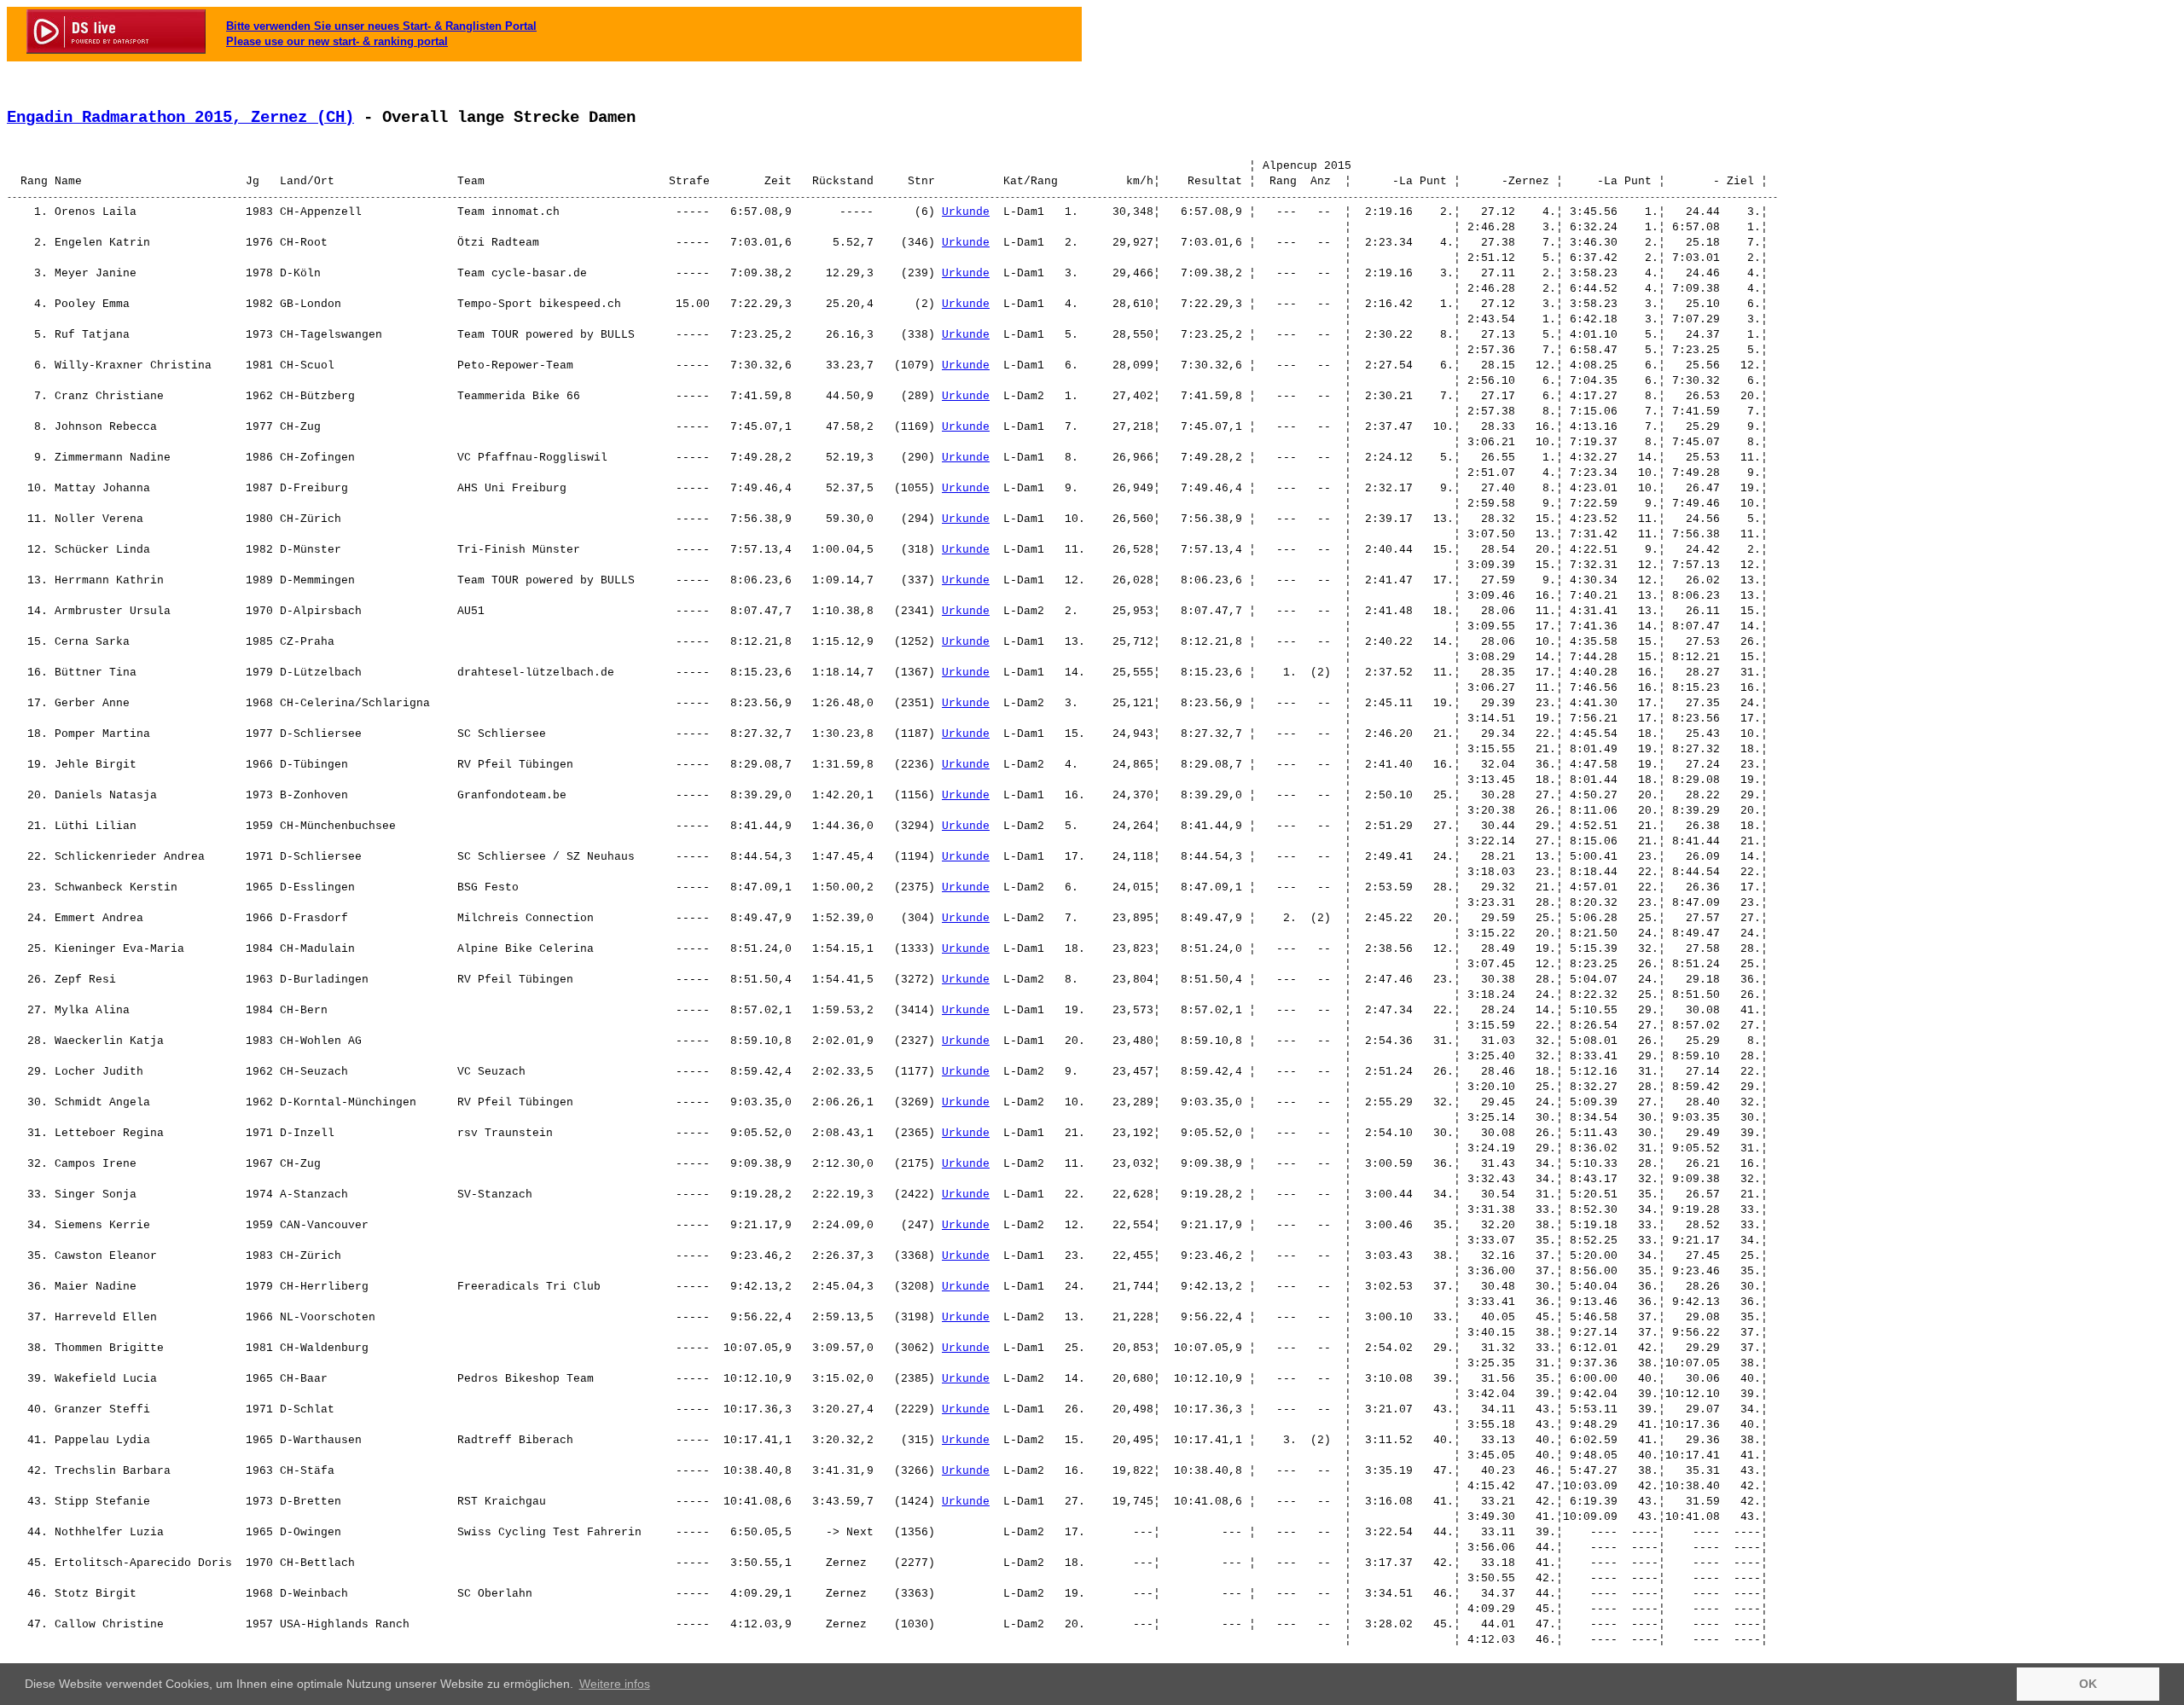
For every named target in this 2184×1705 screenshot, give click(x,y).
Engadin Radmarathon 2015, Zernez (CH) (180, 118)
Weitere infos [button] (615, 1684)
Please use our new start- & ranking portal (337, 41)
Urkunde (966, 212)
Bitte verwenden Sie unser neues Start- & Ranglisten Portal (381, 26)
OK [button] (2088, 1684)
